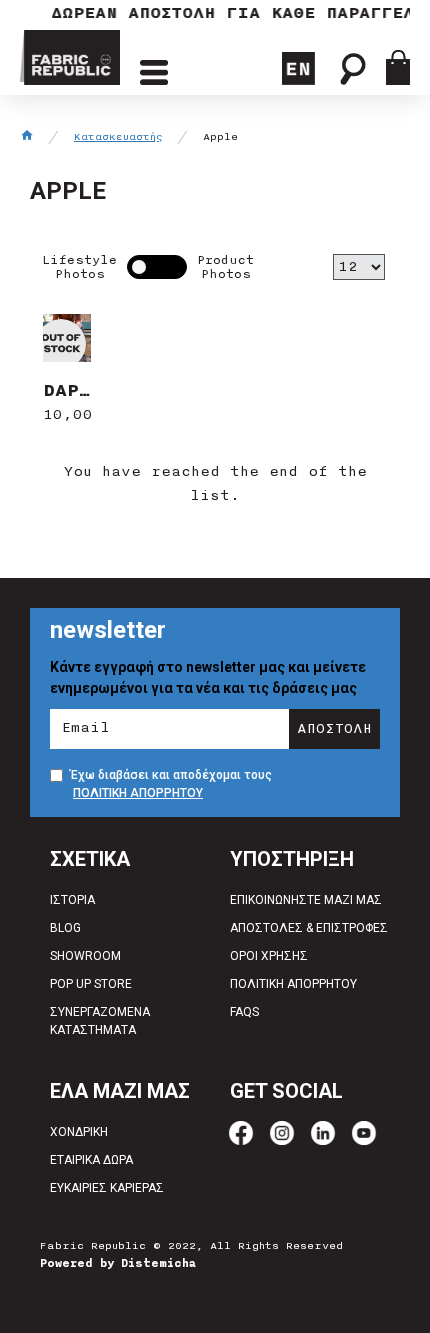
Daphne (67, 390)
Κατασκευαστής (118, 137)
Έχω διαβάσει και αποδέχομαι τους (171, 784)
